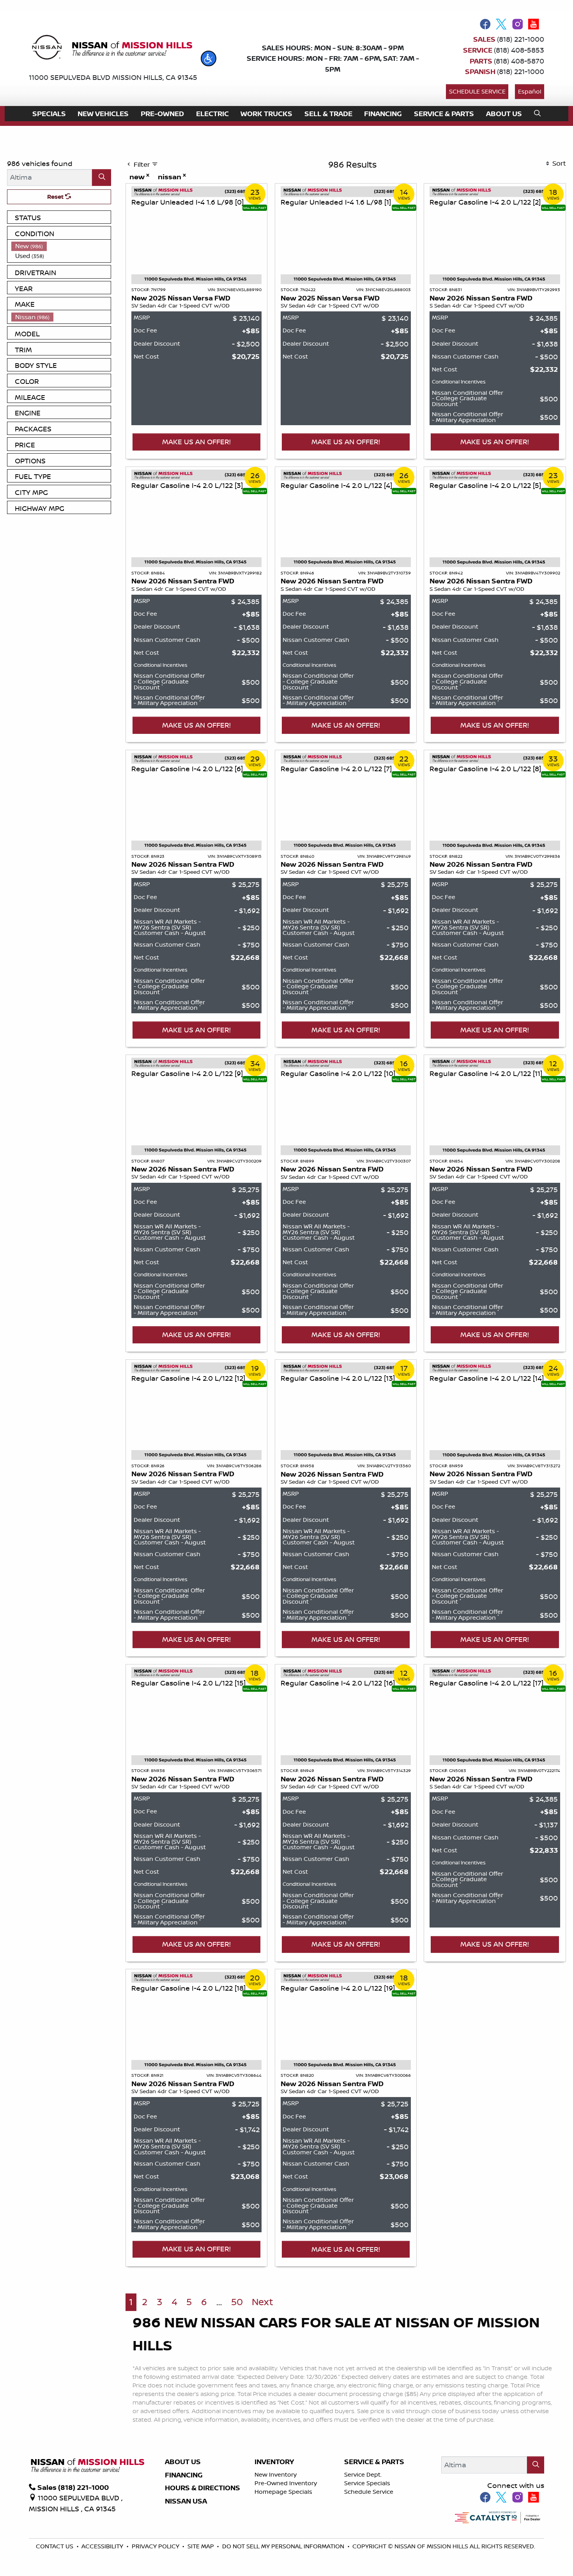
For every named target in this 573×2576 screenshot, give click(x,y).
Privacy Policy (156, 2546)
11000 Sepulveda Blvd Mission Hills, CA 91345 (113, 77)
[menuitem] (61, 246)
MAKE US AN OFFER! (196, 442)
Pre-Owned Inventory (286, 2483)
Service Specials (367, 2483)
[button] (209, 58)
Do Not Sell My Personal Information (284, 2546)
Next (263, 2302)
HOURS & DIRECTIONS (202, 2488)
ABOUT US (183, 2462)
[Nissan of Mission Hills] (112, 49)
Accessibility (103, 2546)
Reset (56, 197)
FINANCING (184, 2475)
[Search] (102, 178)
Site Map (202, 2546)
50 (237, 2302)
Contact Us (55, 2546)
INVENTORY (274, 2462)
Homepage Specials (283, 2492)
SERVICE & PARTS (374, 2462)
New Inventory (276, 2474)
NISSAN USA (186, 2501)
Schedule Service (477, 91)
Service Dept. (363, 2474)
